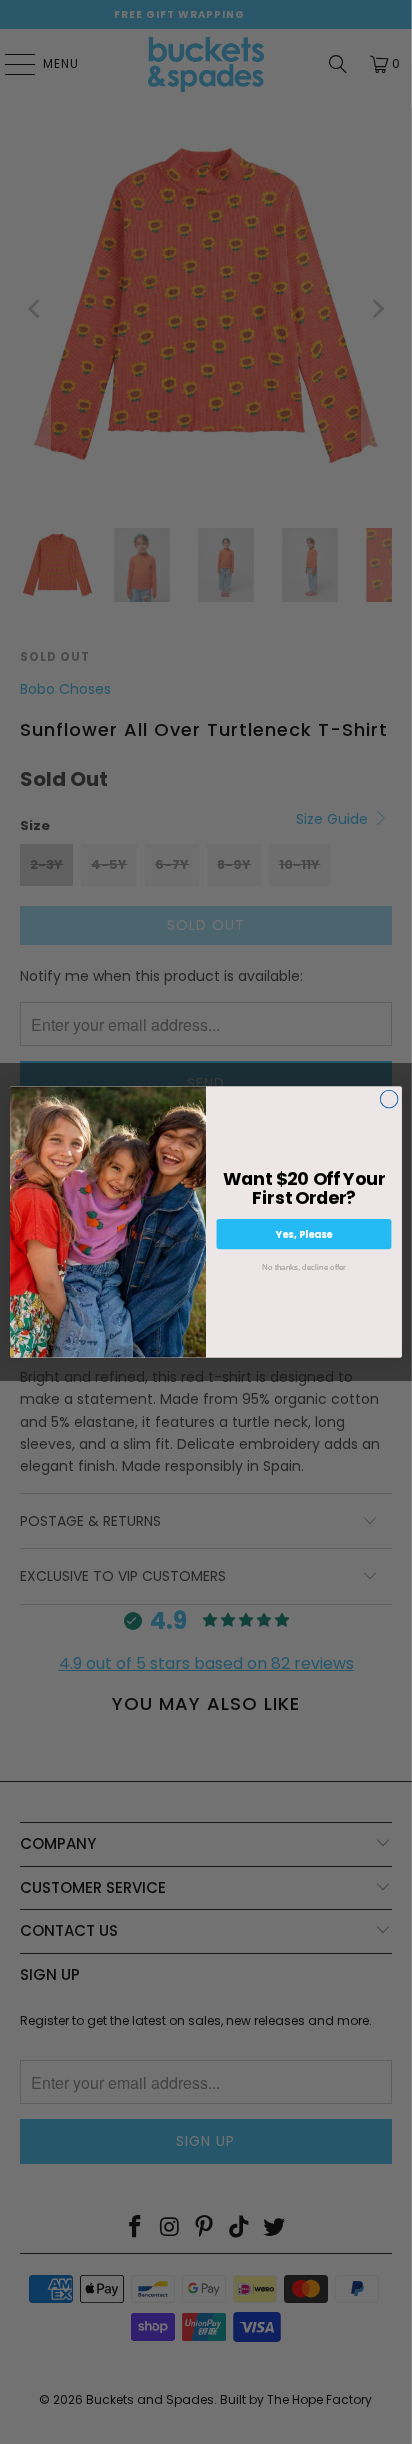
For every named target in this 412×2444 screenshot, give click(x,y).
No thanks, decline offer (304, 1266)
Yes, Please (304, 1234)
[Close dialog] (389, 1099)
